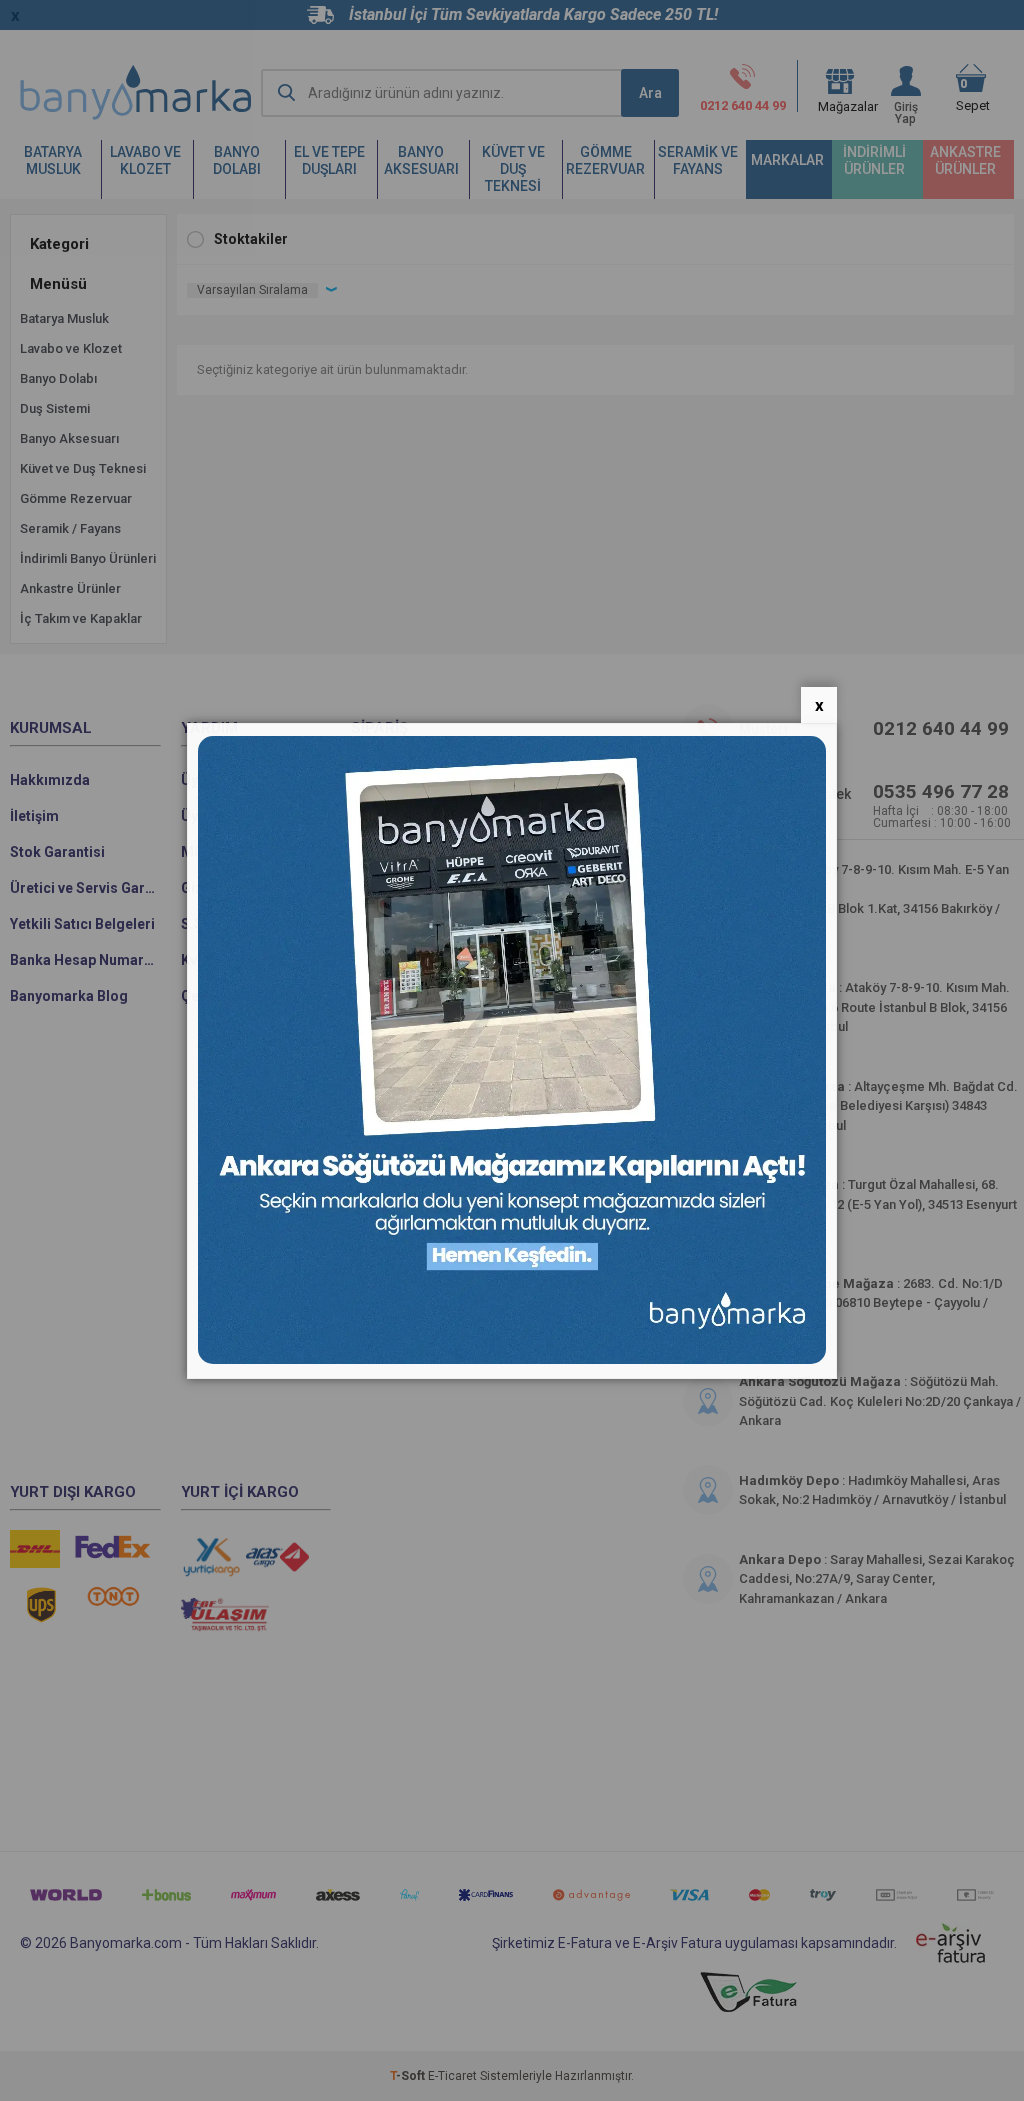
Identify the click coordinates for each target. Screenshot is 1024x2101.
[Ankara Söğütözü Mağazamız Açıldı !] (512, 1359)
